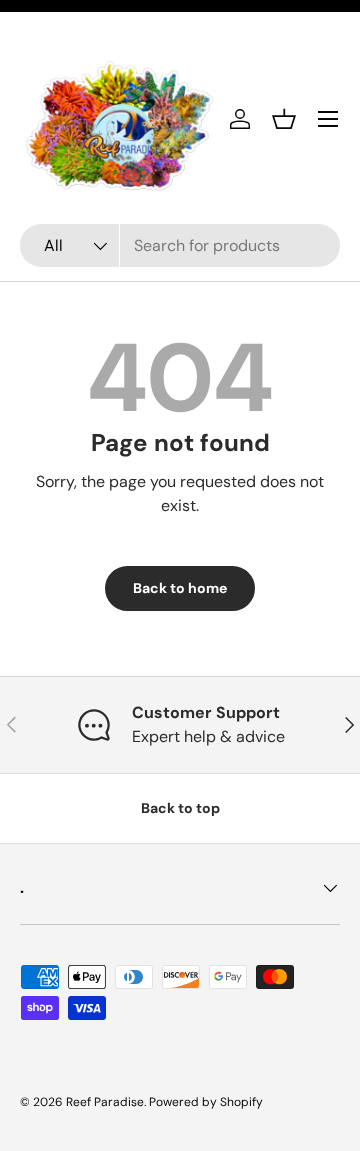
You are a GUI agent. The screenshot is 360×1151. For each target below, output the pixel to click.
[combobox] (180, 245)
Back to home (180, 588)
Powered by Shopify (206, 1102)
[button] (284, 119)
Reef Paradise (105, 1102)
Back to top (180, 808)
